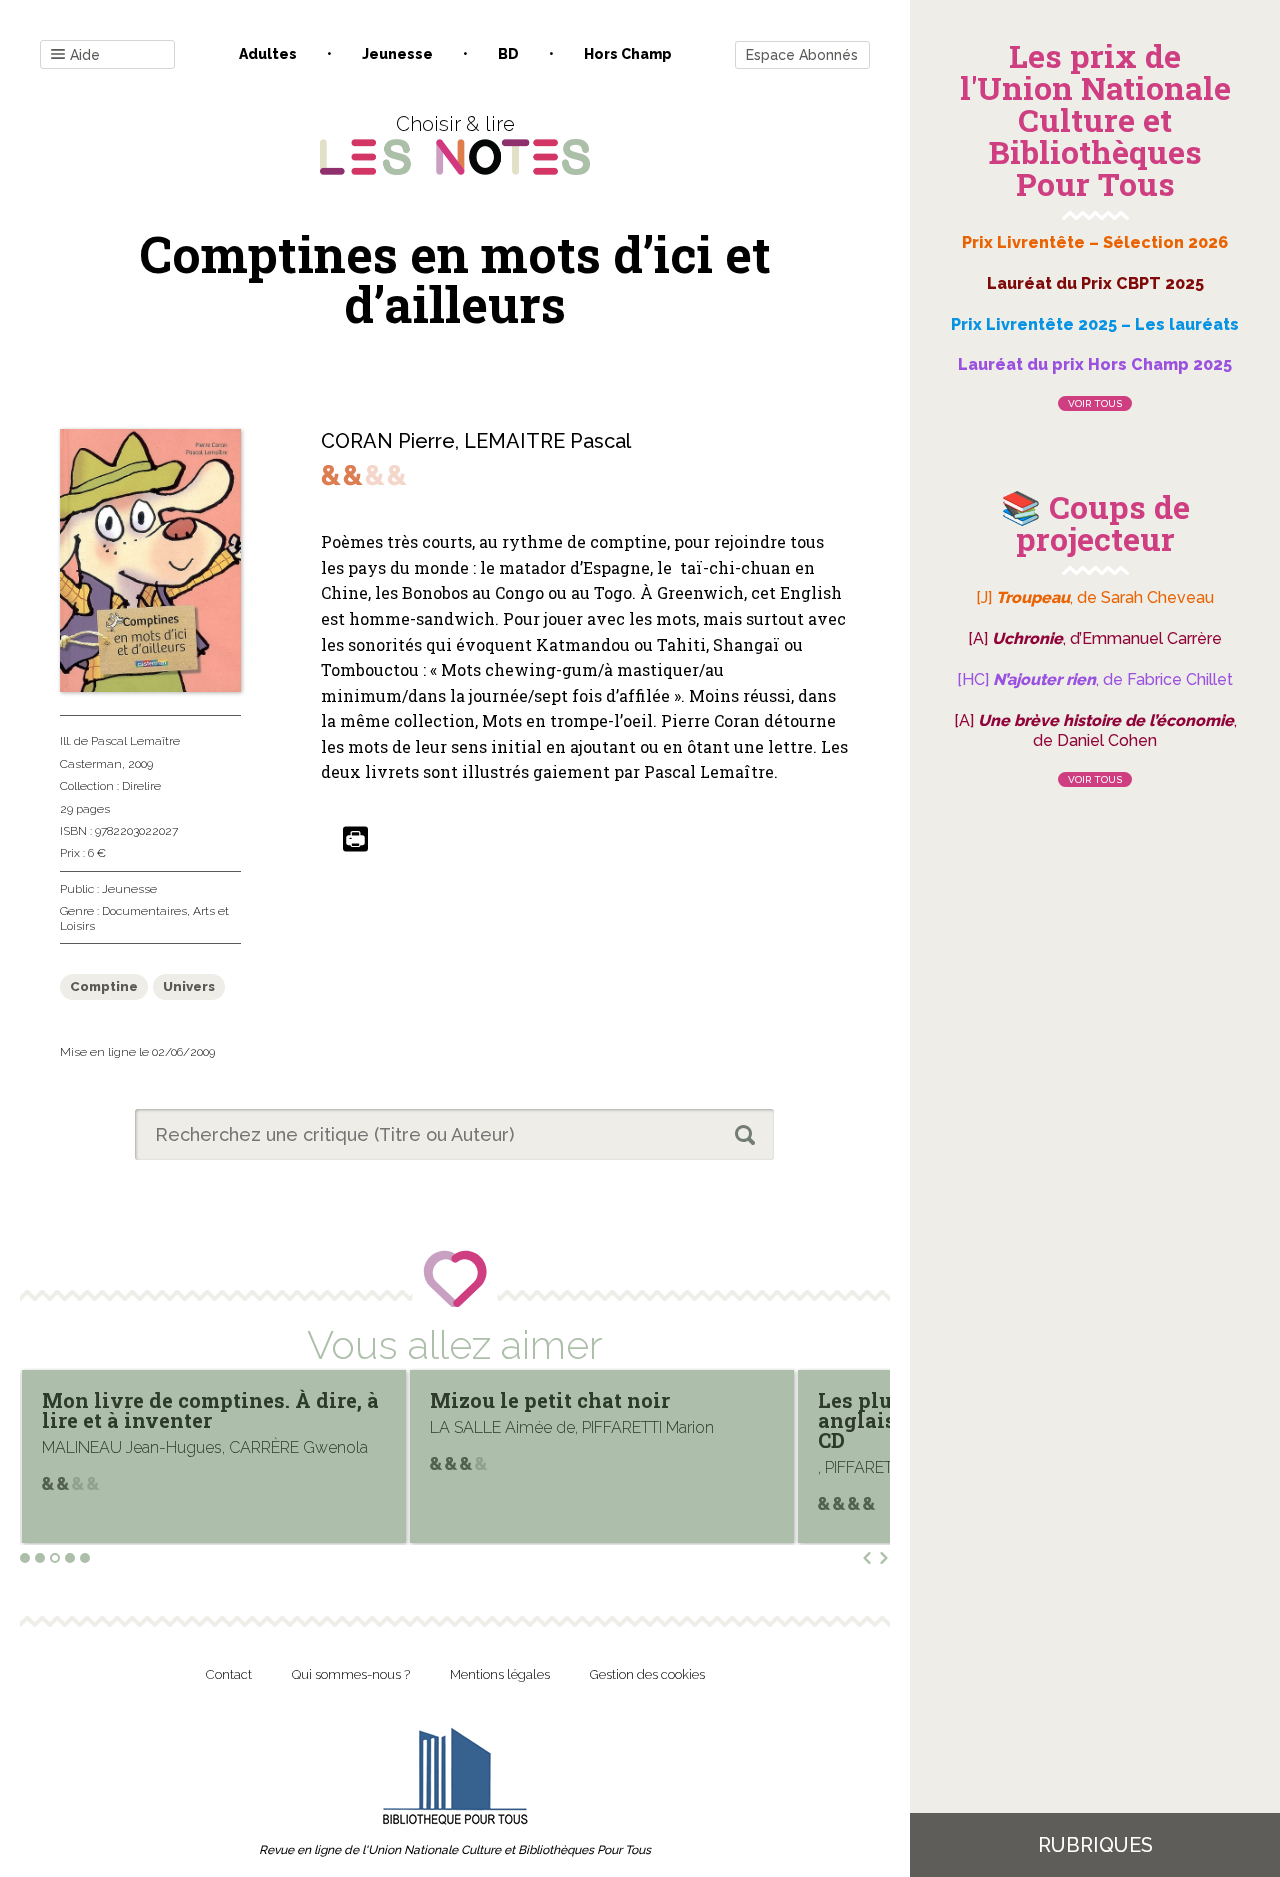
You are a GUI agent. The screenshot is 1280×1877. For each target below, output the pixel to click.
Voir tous (1095, 403)
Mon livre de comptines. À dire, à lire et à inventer (210, 1410)
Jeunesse (397, 54)
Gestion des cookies (647, 1674)
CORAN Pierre (388, 441)
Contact (229, 1674)
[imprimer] (355, 840)
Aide (85, 55)
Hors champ (628, 54)
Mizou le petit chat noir (550, 1400)
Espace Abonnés (802, 55)
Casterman (91, 764)
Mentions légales (500, 1674)
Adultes (268, 54)
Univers (189, 986)
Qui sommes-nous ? (351, 1674)
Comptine (104, 986)
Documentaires (144, 911)
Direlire (141, 786)
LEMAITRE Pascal (547, 441)
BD (508, 54)
